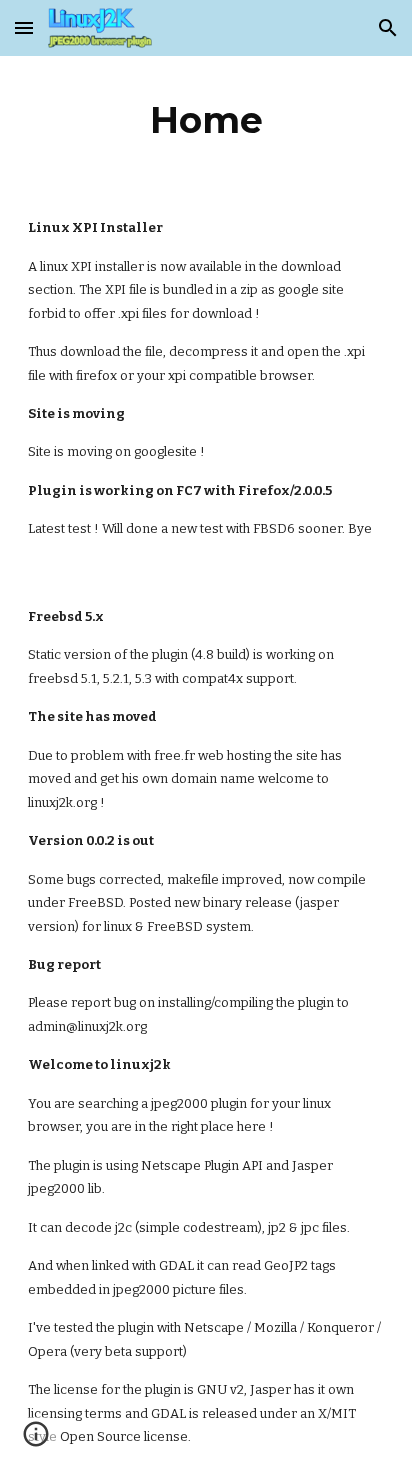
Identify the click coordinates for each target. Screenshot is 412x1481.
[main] (206, 120)
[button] (24, 27)
